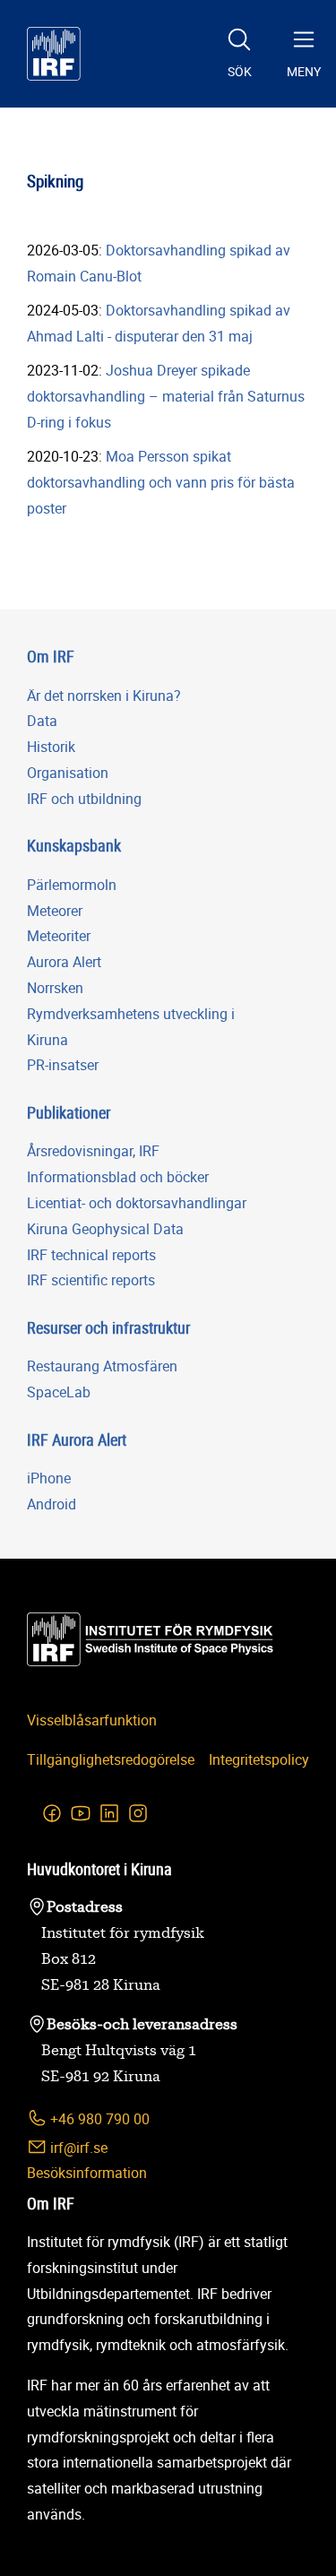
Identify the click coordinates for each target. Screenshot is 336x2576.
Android (52, 1504)
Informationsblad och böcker (118, 1177)
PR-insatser (63, 1065)
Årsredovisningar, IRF (93, 1151)
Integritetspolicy (259, 1759)
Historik (51, 747)
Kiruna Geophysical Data (105, 1229)
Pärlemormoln (72, 885)
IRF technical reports (91, 1255)
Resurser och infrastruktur (108, 1327)
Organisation (68, 773)
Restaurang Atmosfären (102, 1366)
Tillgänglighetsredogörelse (111, 1759)
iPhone (49, 1478)
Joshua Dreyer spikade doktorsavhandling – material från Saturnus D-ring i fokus (166, 396)
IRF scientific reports (91, 1280)
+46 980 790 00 (98, 2119)
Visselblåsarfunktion (92, 1720)
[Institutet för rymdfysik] (54, 54)
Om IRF (51, 656)
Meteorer (55, 911)
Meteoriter (59, 936)
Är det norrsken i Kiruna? (104, 696)
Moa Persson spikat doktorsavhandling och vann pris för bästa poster (161, 482)
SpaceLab (59, 1392)
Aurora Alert (64, 962)
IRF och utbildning (84, 799)
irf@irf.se (77, 2148)
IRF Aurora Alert (77, 1439)
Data (42, 721)
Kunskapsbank (74, 845)
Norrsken (55, 988)
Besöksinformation (87, 2173)
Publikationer (69, 1112)
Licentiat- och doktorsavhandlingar (137, 1203)
